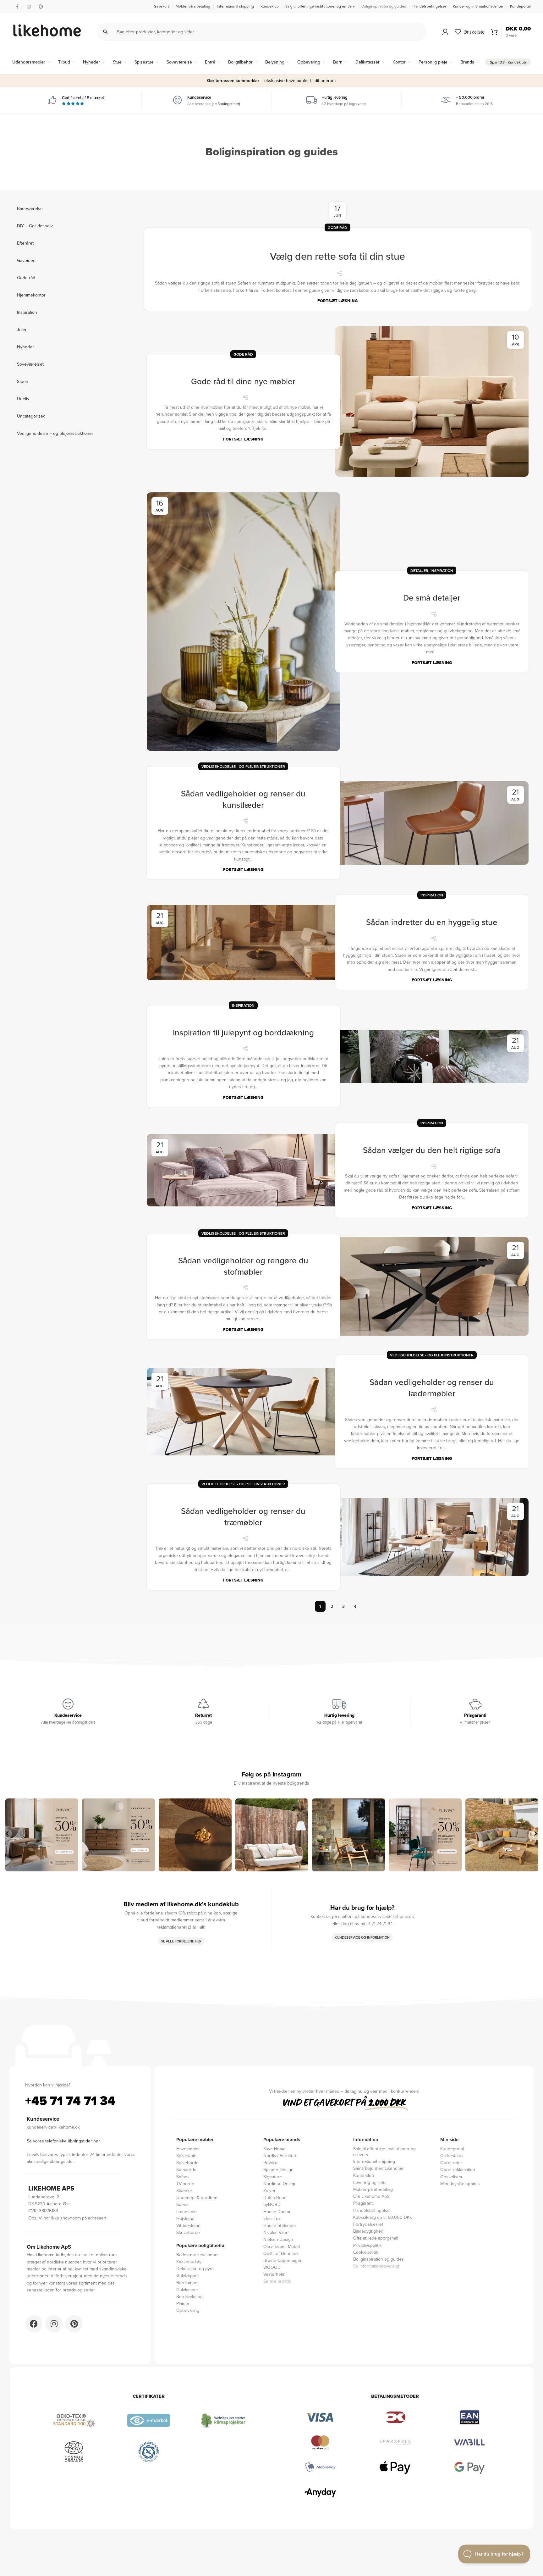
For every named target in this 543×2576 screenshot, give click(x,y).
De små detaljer (432, 598)
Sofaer (183, 2177)
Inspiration (442, 571)
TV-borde (185, 2183)
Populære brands (282, 2140)
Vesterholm (274, 2274)
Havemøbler (188, 2149)
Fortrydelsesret (368, 2224)
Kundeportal (452, 2149)
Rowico (270, 2162)
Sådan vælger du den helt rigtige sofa (432, 1150)
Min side (449, 2140)
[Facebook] (34, 2324)
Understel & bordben (197, 2197)
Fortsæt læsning (337, 301)
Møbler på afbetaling (373, 2189)
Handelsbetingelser (372, 2210)
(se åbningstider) (226, 104)
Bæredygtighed (368, 2231)
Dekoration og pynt (195, 2268)
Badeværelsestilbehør (198, 2255)
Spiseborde (187, 2162)
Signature (273, 2177)
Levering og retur (370, 2182)
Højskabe (185, 2218)
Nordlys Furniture (280, 2155)
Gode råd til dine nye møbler (243, 381)
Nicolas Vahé (276, 2232)
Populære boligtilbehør (201, 2246)
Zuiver (269, 2190)
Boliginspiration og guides (378, 2259)
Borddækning (189, 2296)
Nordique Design (280, 2183)
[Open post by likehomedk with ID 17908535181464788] (272, 1835)
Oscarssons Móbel (282, 2246)
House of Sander (280, 2225)
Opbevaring (188, 2310)
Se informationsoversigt (376, 2266)
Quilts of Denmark (281, 2253)
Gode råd (337, 227)
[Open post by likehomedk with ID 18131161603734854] (42, 1835)
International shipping (374, 2161)
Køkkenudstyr (190, 2261)
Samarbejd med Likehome (378, 2168)
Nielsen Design (278, 2239)
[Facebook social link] (17, 7)
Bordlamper (188, 2282)
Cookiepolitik (366, 2252)
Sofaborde (186, 2169)
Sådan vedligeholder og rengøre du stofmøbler (243, 1266)
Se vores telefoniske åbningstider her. (64, 2141)
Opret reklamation (458, 2169)
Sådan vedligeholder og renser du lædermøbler (432, 1388)
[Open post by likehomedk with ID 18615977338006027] (118, 1835)
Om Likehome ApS (371, 2196)
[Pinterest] (74, 2324)
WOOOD (272, 2267)
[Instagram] (54, 2324)
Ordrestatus (452, 2155)
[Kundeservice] (68, 1704)
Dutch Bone (275, 2197)
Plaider (183, 2303)
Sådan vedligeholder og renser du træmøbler (243, 1517)
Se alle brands (277, 2281)
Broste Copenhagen (283, 2260)
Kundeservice (68, 1715)
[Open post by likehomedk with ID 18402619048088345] (195, 1835)
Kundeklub (364, 2175)
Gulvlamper (187, 2289)
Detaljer (419, 571)
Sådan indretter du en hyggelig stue (432, 922)
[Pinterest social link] (41, 7)
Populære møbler (195, 2140)
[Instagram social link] (29, 7)
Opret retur (451, 2162)
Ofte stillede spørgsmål (376, 2238)
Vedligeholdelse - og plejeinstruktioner (243, 766)
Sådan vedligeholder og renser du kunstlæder (243, 799)
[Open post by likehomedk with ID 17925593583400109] (502, 1835)
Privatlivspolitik (367, 2245)
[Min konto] (445, 32)
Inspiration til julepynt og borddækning (243, 1032)
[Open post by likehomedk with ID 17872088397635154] (348, 1835)
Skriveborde (188, 2232)
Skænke (184, 2190)
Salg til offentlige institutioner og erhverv (384, 2151)
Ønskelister (451, 2177)
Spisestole (186, 2155)
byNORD (272, 2204)
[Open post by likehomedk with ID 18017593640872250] (425, 1835)
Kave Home (274, 2149)
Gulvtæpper (188, 2275)
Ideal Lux (272, 2218)
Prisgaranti (363, 2203)
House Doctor (277, 2211)
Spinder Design (278, 2169)
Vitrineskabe (188, 2225)
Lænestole (186, 2211)
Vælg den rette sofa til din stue (337, 256)
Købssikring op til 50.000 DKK (383, 2217)
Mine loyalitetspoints (460, 2183)
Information (366, 2140)
